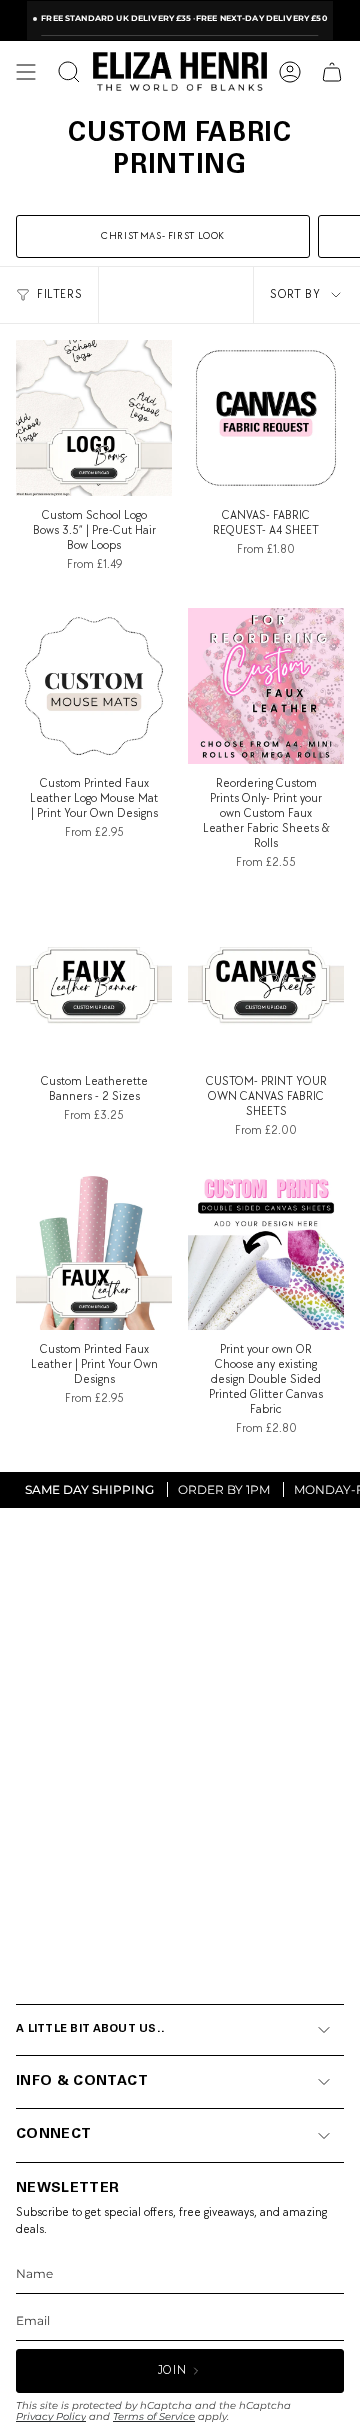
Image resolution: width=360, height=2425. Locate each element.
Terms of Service (154, 2416)
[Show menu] (26, 72)
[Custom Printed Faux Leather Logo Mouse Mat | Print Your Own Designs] (94, 686)
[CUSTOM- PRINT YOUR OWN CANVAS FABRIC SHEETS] (266, 984)
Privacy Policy (51, 2416)
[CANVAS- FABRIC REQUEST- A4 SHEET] (266, 418)
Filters (59, 294)
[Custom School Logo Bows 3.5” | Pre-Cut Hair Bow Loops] (94, 418)
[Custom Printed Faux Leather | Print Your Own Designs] (94, 1252)
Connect (53, 2135)
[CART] (332, 72)
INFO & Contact (82, 2082)
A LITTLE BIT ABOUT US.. (90, 2029)
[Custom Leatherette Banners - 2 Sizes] (94, 984)
